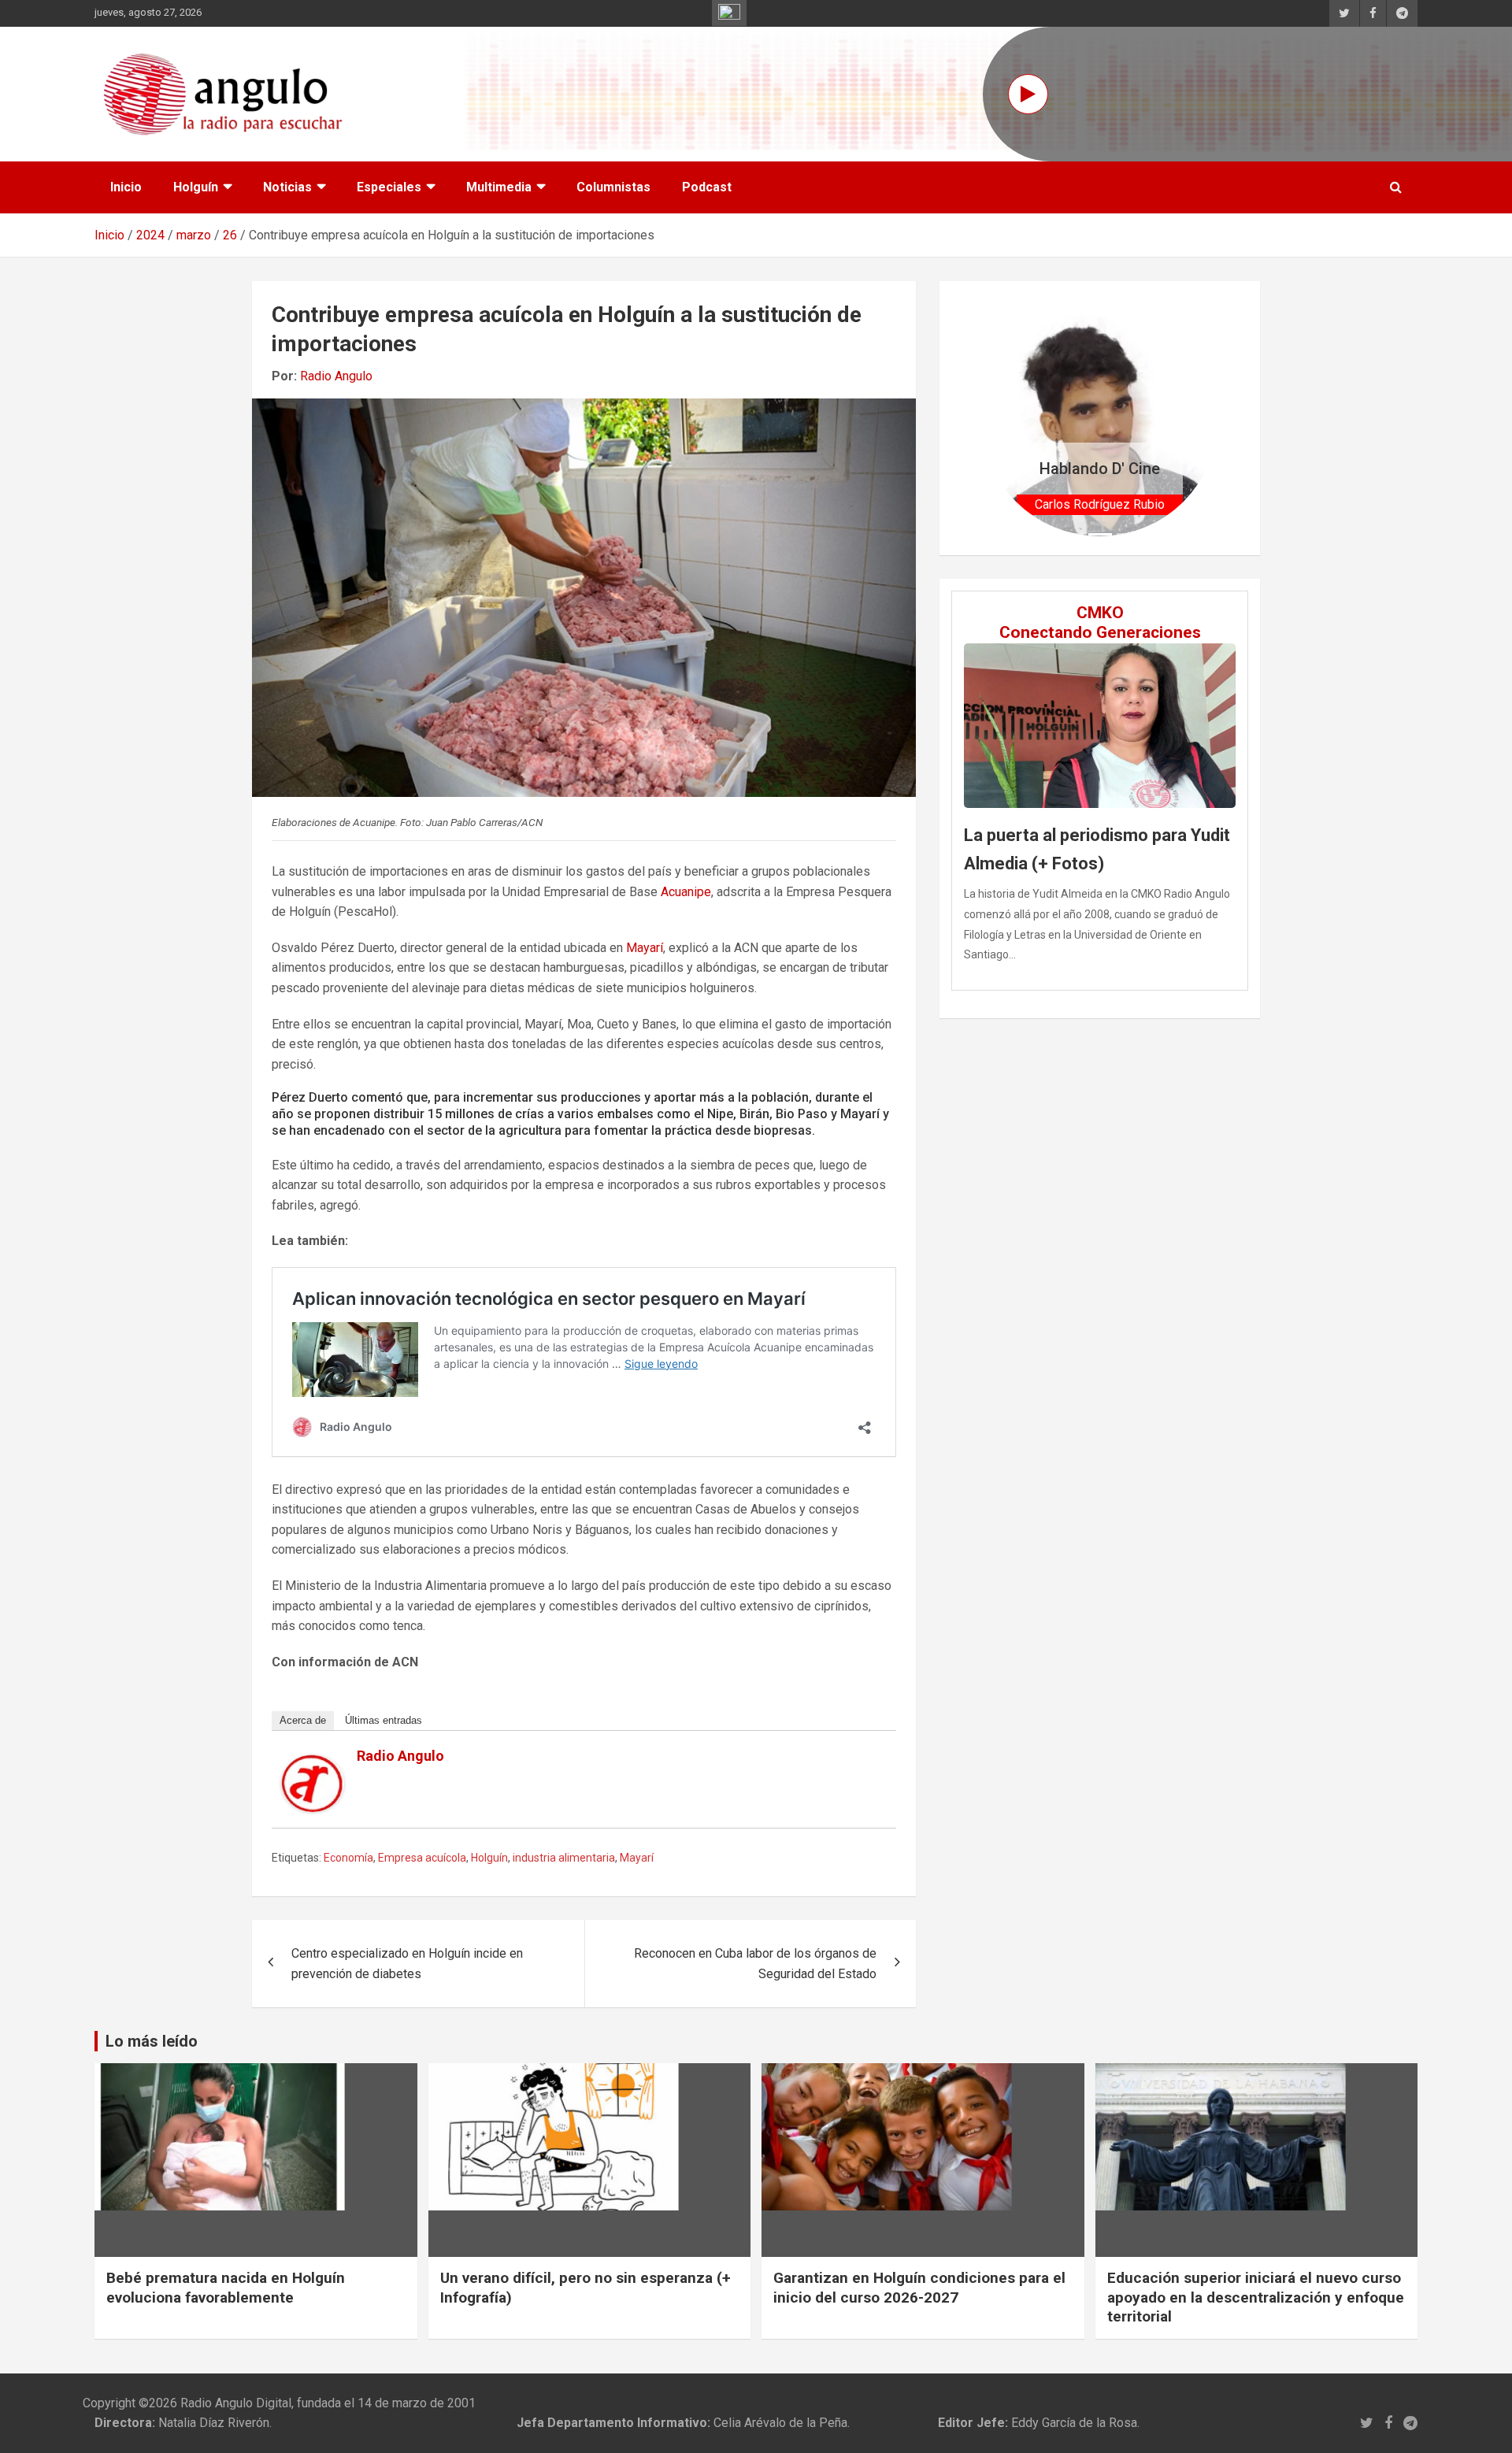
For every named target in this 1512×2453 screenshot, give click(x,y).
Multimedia (499, 187)
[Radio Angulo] (313, 1764)
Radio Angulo (336, 376)
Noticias (287, 187)
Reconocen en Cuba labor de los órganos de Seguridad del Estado (755, 1964)
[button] (999, 418)
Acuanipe (686, 892)
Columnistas (613, 187)
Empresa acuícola (422, 1858)
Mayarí (645, 948)
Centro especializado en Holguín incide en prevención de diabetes (407, 1964)
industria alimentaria (564, 1858)
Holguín (196, 187)
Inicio (126, 187)
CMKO (1100, 613)
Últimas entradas (384, 1720)
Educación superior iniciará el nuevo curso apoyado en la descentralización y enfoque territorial (1256, 2297)
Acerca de (303, 1720)
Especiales (389, 187)
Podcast (707, 187)
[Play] (1028, 94)
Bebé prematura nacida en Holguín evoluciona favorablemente (226, 2288)
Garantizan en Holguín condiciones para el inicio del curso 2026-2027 (919, 2288)
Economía (348, 1858)
